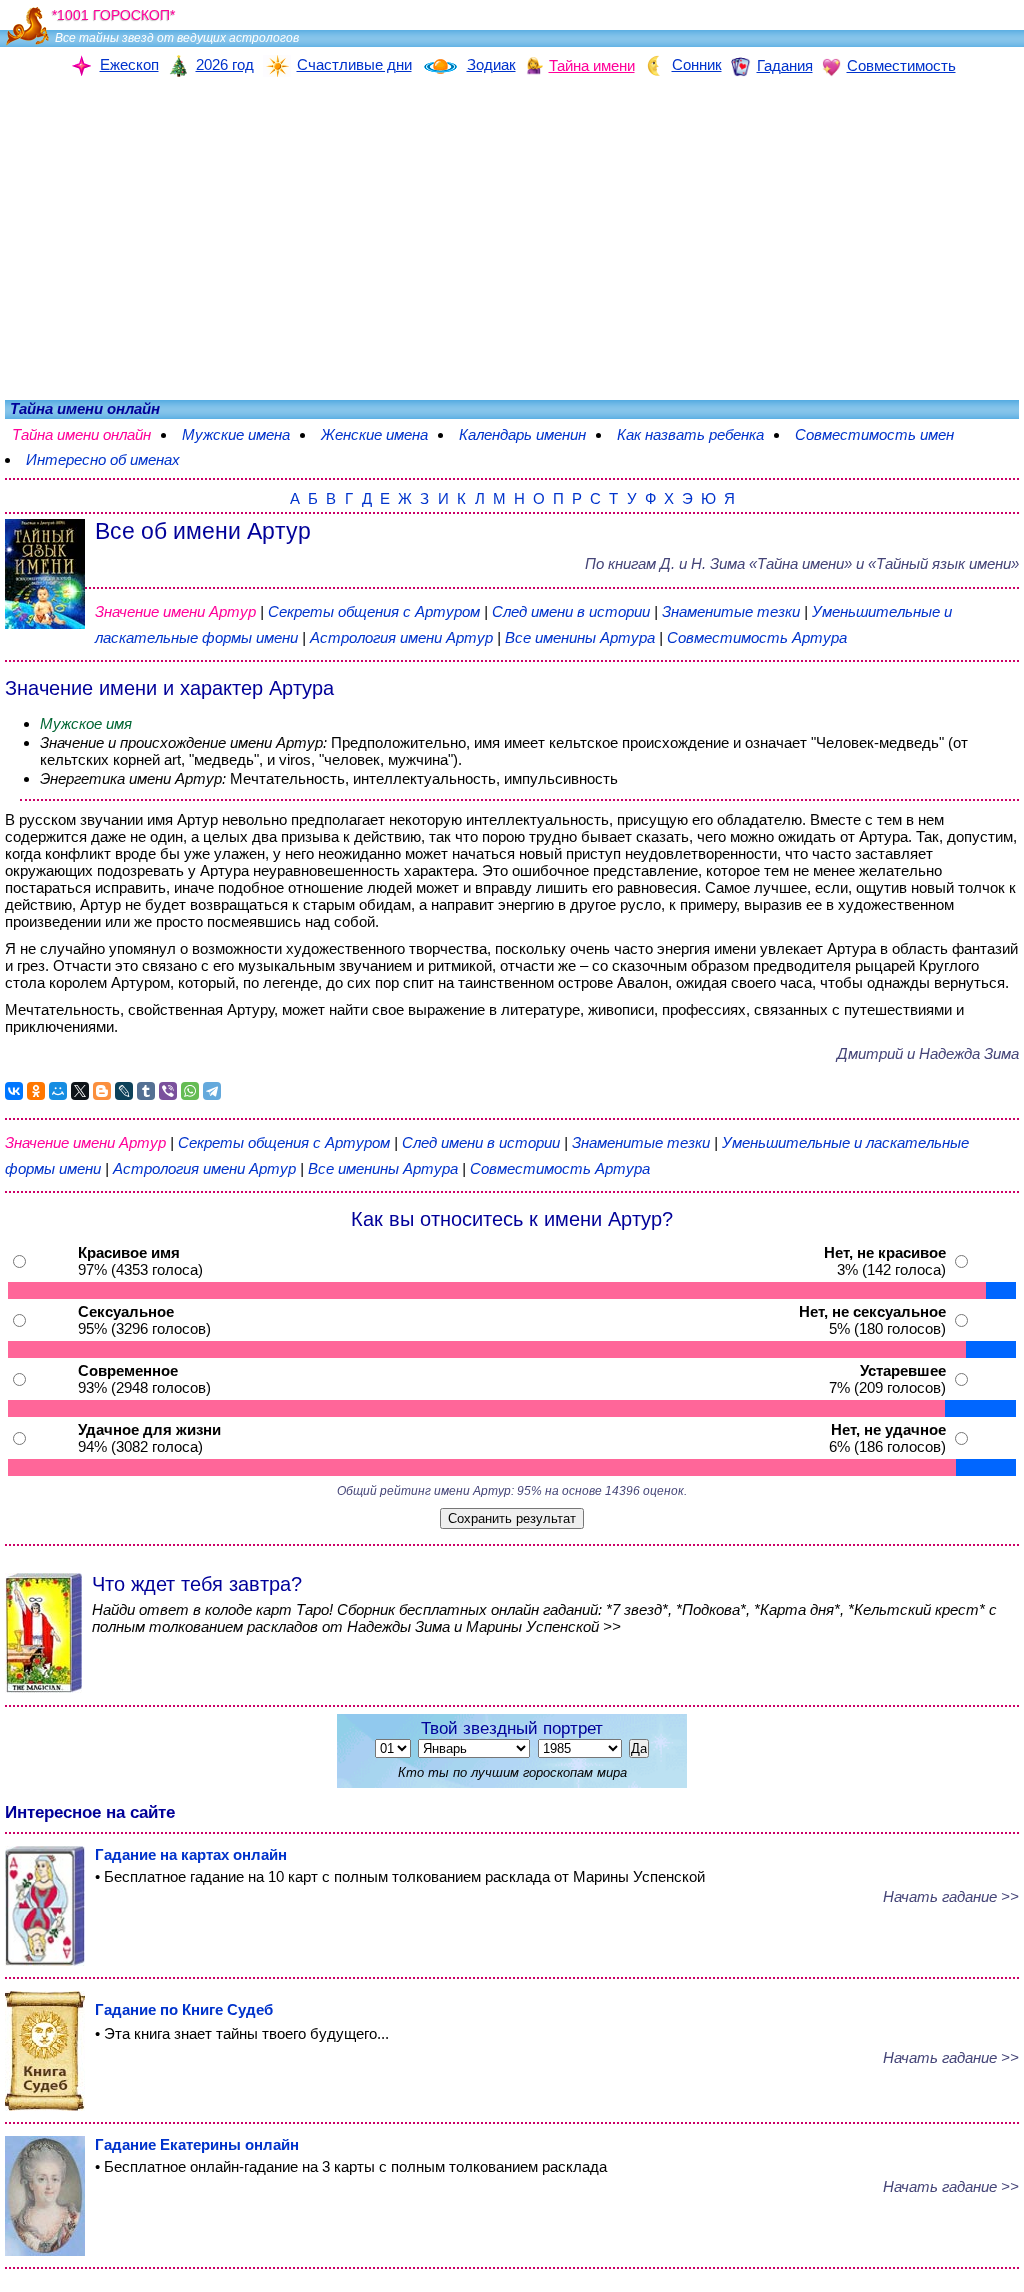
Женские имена (374, 434)
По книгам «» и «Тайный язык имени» (802, 563)
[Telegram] (212, 1091)
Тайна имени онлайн (81, 434)
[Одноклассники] (36, 1091)
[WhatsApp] (190, 1091)
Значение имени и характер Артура (169, 688)
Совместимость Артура (757, 637)
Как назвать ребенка (690, 434)
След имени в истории (571, 611)
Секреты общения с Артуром (376, 611)
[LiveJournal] (124, 1091)
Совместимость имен (874, 434)
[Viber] (168, 1091)
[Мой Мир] (58, 1091)
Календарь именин (522, 434)
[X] (80, 1091)
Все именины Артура (582, 637)
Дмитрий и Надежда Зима (928, 1053)
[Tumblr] (146, 1091)
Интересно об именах (103, 459)
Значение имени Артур (175, 611)
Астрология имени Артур (401, 637)
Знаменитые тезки (731, 611)
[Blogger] (102, 1091)
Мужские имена (236, 434)
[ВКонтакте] (14, 1091)
